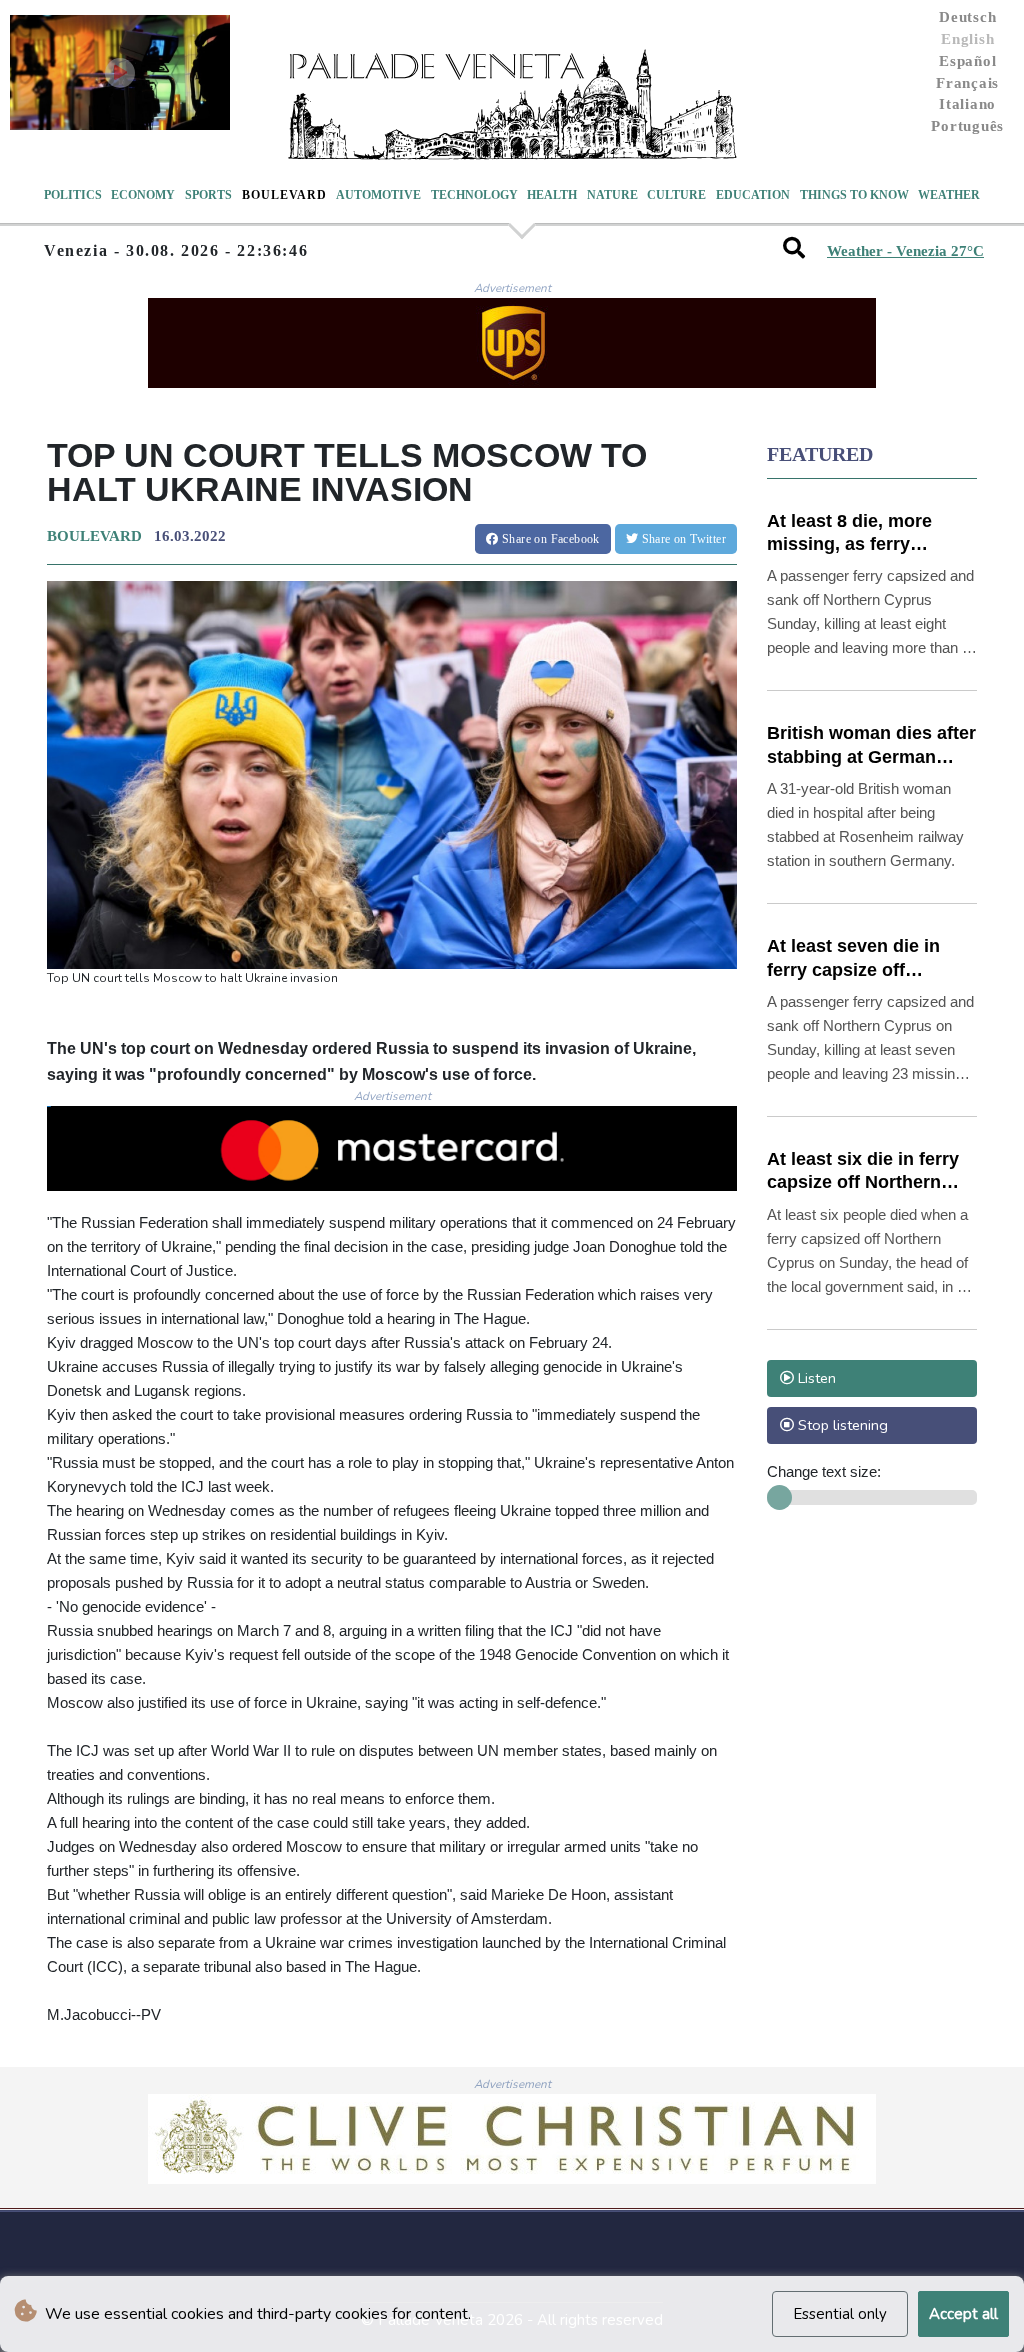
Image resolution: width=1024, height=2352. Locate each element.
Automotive (378, 195)
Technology (474, 195)
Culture (676, 195)
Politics (73, 195)
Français (967, 83)
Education (753, 195)
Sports (208, 195)
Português (967, 126)
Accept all (963, 2314)
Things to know (854, 195)
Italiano (967, 104)
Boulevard (284, 195)
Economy (143, 195)
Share (549, 539)
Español (967, 61)
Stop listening (841, 1425)
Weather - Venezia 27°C (905, 251)
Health (552, 195)
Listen (815, 1378)
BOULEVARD (94, 536)
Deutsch (967, 17)
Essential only (840, 2314)
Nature (612, 195)
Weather (949, 195)
